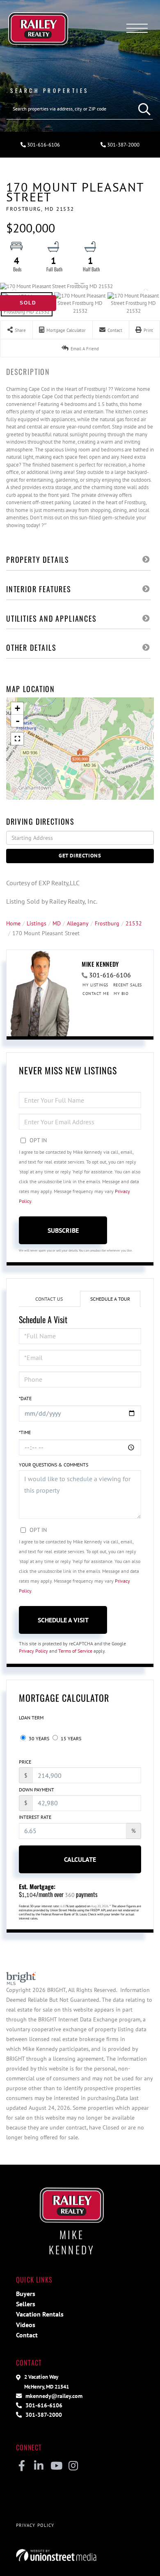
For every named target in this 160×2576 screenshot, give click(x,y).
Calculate (80, 1859)
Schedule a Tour (110, 1299)
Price (25, 1762)
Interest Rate (35, 1817)
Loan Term (31, 1718)
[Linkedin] (39, 2466)
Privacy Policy (33, 1651)
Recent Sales (128, 985)
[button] (142, 109)
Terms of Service (75, 1651)
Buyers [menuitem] (26, 2294)
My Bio (121, 994)
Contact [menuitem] (27, 2335)
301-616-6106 (43, 145)
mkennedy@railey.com (53, 2396)
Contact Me (96, 994)
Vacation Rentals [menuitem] (40, 2314)
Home (13, 923)
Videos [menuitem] (26, 2325)
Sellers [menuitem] (26, 2304)
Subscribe (63, 1230)
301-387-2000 (123, 145)
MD (57, 923)
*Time (25, 1432)
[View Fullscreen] (17, 739)
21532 (134, 923)
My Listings (95, 985)
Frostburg (107, 923)
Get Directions (80, 856)
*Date (25, 1398)
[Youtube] (56, 2466)
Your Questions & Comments (54, 1465)
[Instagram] (73, 2466)
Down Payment (37, 1790)
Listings (37, 923)
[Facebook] (22, 2466)
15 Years (70, 1738)
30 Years (38, 1738)
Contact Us (49, 1299)
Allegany (78, 923)
